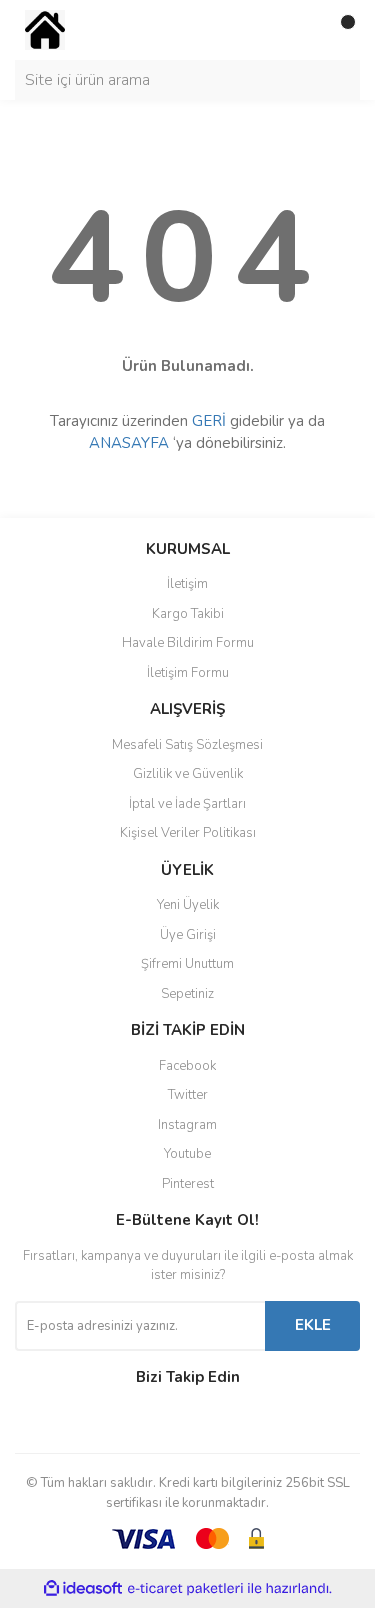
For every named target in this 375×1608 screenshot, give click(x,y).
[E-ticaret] (185, 1589)
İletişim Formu (188, 673)
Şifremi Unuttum (187, 964)
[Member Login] (300, 30)
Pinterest (188, 1184)
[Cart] (340, 30)
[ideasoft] (83, 1588)
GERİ (209, 421)
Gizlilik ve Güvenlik (188, 774)
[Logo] (45, 29)
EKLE (313, 1325)
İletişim (187, 584)
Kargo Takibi (188, 614)
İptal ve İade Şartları (187, 804)
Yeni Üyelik (188, 905)
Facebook (187, 1066)
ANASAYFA (129, 443)
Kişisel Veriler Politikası (188, 833)
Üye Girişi (188, 935)
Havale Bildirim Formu (188, 643)
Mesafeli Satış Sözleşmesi (187, 745)
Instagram (187, 1125)
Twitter (188, 1095)
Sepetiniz (187, 994)
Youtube (187, 1154)
